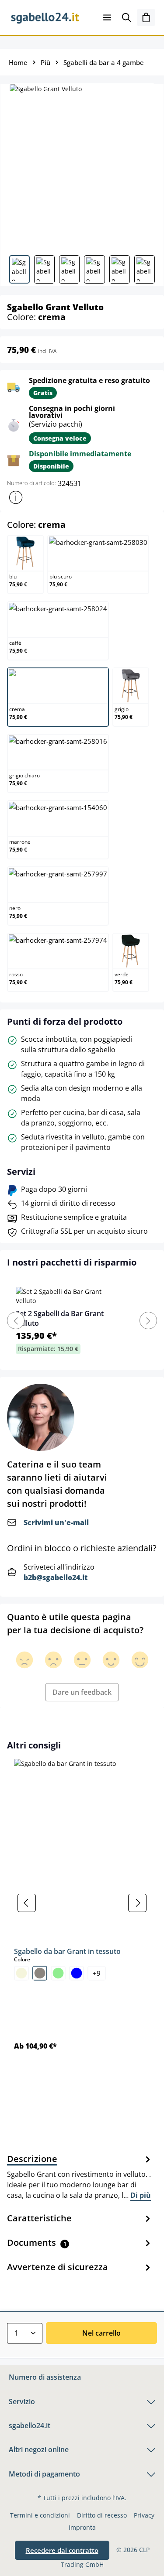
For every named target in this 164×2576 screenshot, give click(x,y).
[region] (82, 1903)
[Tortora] (40, 1973)
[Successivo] (137, 1903)
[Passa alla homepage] (45, 17)
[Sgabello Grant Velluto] (82, 166)
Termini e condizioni (40, 2515)
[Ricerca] (126, 17)
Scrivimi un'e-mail (56, 1522)
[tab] (80, 2176)
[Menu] (107, 17)
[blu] (77, 1973)
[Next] (148, 1320)
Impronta (82, 2527)
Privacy (144, 2515)
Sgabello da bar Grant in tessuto (67, 1951)
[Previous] (16, 1320)
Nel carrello (101, 2333)
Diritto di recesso (102, 2515)
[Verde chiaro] (58, 1973)
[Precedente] (27, 1903)
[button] (16, 497)
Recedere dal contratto (62, 2550)
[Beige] (21, 1973)
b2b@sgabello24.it (56, 1577)
